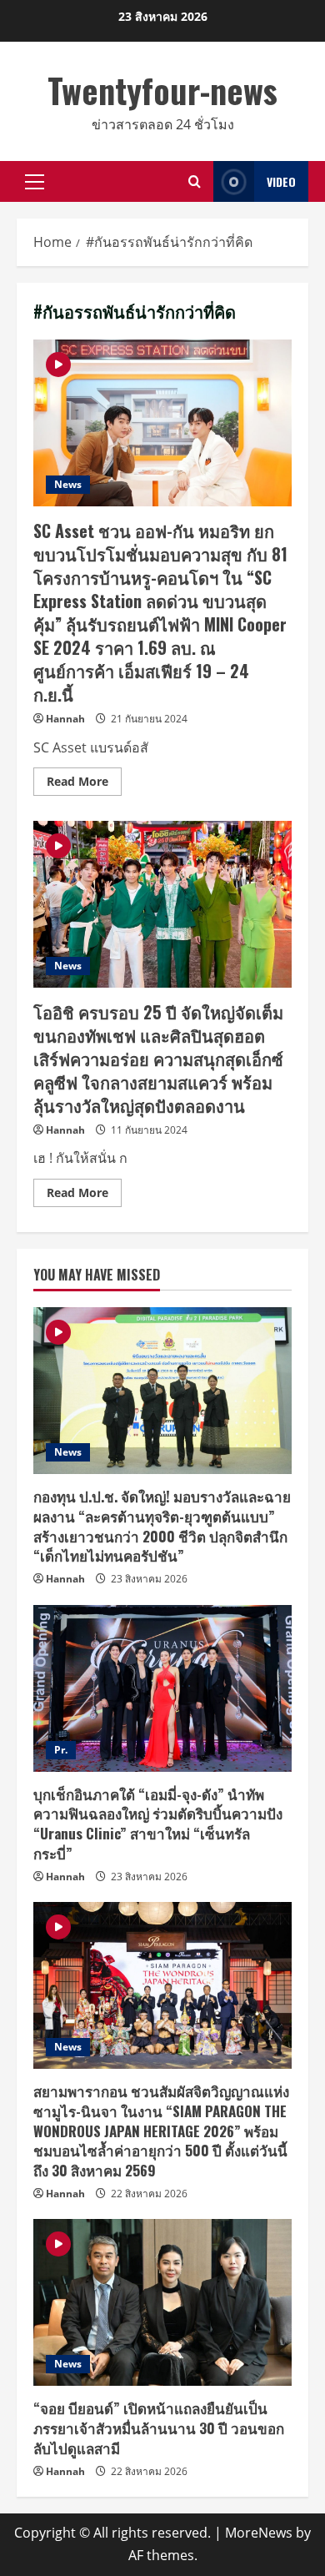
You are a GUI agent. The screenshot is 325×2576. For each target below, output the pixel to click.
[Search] (195, 181)
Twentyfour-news (162, 90)
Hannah (65, 719)
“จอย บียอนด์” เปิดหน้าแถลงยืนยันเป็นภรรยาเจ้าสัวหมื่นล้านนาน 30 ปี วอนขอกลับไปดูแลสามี (159, 2428)
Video (281, 181)
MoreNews (259, 2533)
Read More (84, 784)
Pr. (61, 1750)
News (68, 484)
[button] (35, 182)
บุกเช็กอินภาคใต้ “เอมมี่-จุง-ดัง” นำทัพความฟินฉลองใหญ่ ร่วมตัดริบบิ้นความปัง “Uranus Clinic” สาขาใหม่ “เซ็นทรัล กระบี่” (158, 1824)
